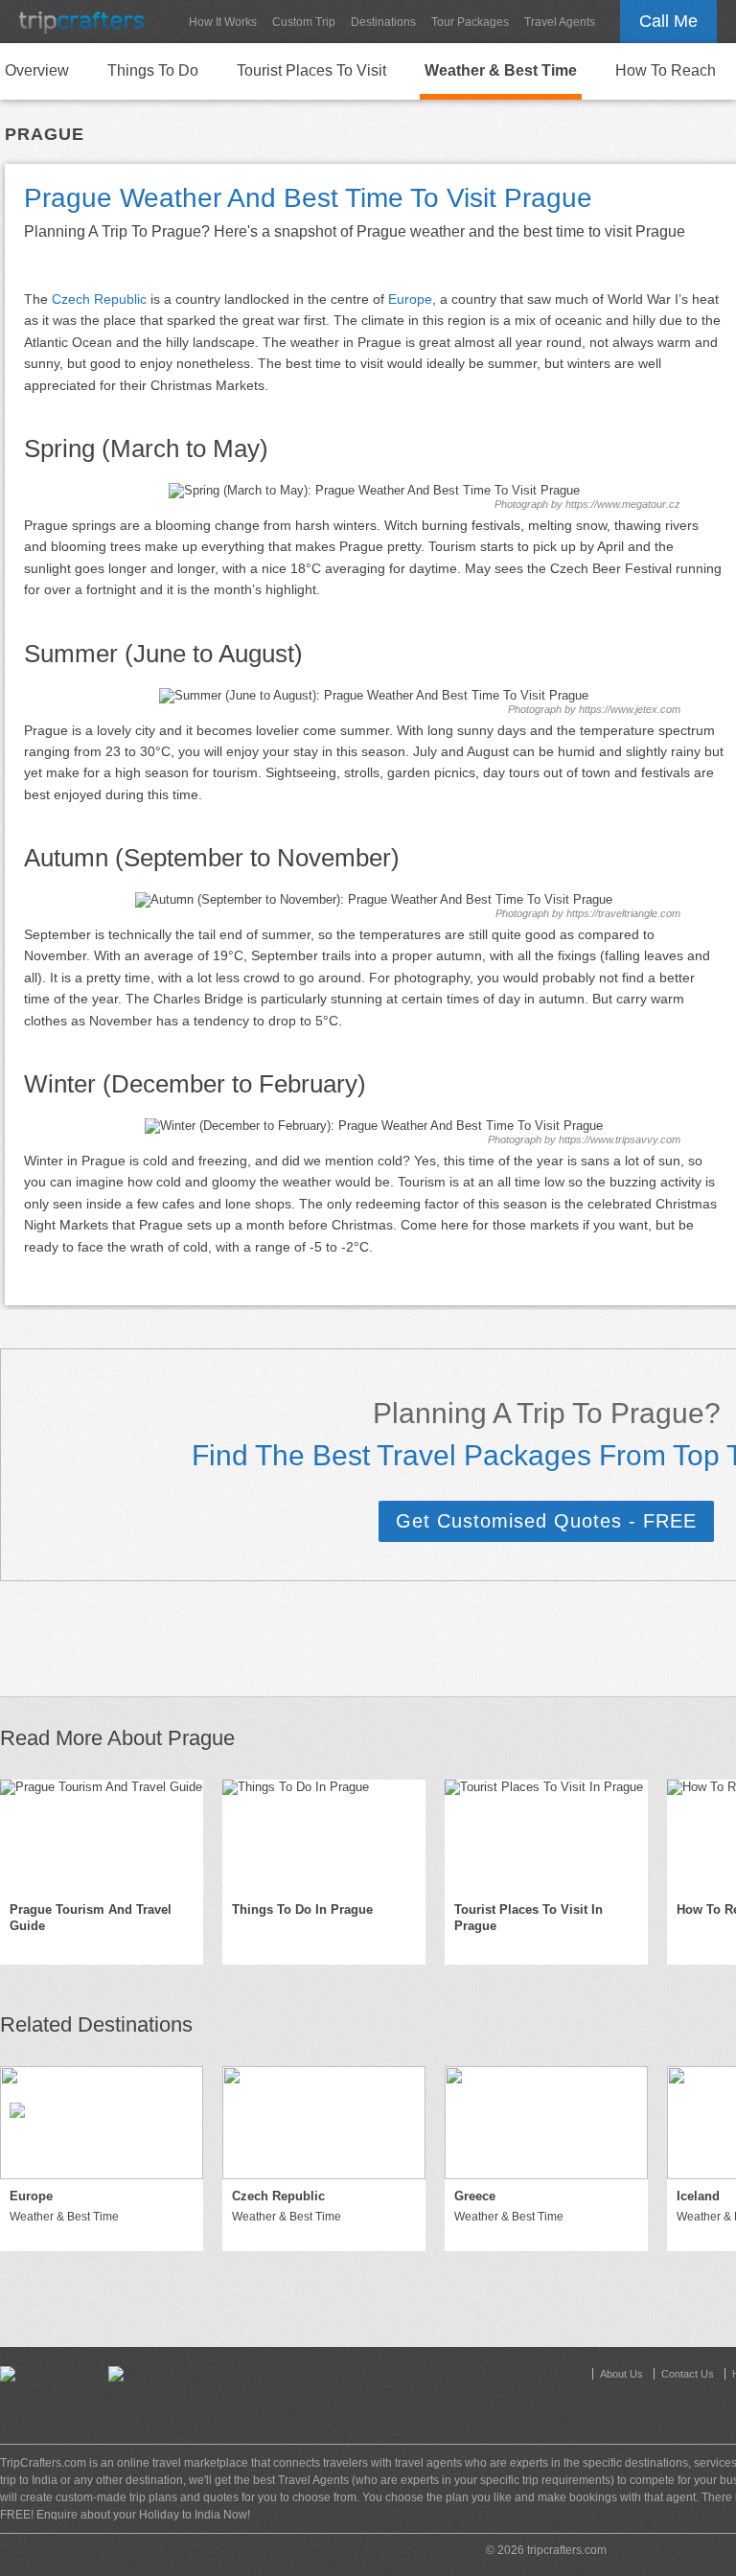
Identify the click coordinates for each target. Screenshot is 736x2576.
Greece (475, 2196)
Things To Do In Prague (302, 1909)
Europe (410, 299)
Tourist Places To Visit (311, 70)
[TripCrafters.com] (81, 22)
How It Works (223, 22)
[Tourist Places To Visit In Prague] (546, 1836)
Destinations (383, 22)
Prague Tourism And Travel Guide (91, 1918)
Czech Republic (99, 299)
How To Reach (666, 70)
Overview (37, 70)
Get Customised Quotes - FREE (546, 1521)
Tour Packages (470, 22)
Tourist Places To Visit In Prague (529, 1918)
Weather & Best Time (501, 70)
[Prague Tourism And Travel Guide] (102, 1836)
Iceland (698, 2196)
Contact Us (688, 2374)
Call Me (668, 21)
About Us (621, 2374)
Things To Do (153, 70)
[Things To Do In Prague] (324, 1836)
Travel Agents (560, 22)
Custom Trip (304, 22)
